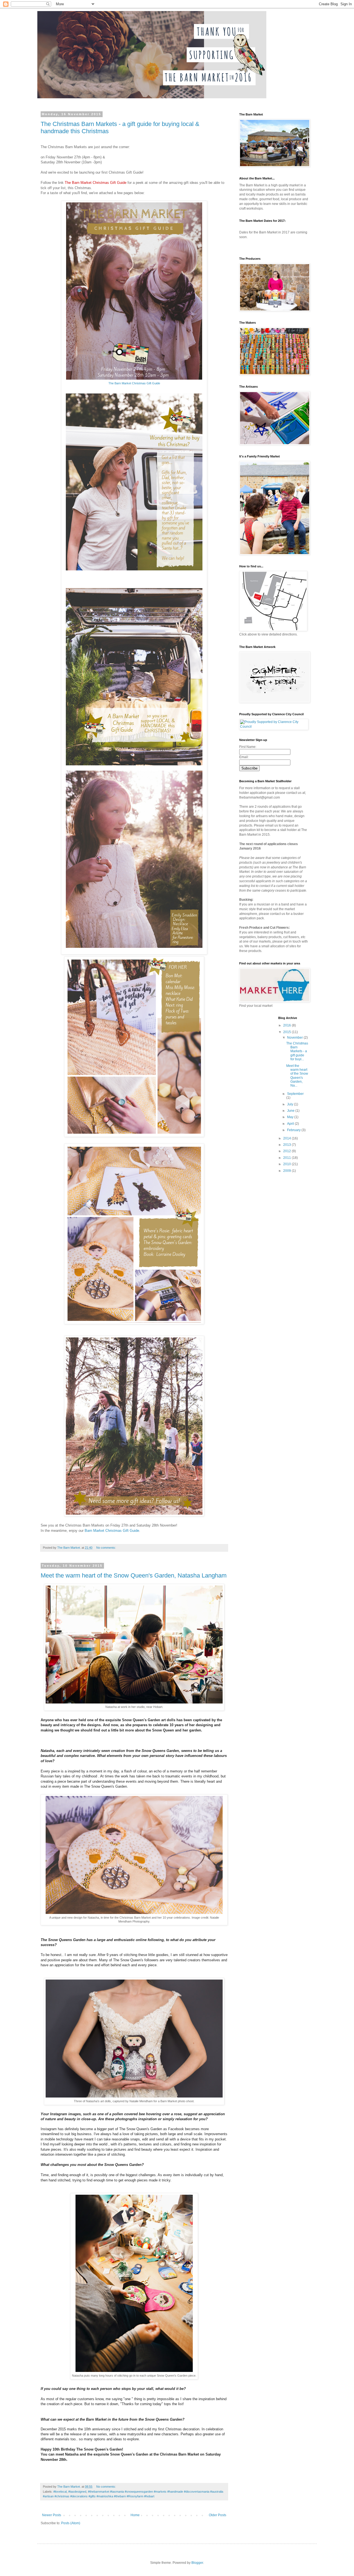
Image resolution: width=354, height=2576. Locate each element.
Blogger (197, 2563)
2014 (287, 1138)
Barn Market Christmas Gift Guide (112, 1531)
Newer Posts (52, 2515)
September (295, 1094)
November (295, 1038)
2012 (287, 1151)
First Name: (248, 747)
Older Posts (218, 2515)
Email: (244, 757)
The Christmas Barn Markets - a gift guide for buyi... (297, 1051)
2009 (287, 1171)
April (291, 1124)
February (294, 1130)
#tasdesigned (77, 2492)
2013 (287, 1145)
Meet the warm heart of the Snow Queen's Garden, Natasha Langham (134, 1575)
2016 (287, 1025)
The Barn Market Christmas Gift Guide (134, 383)
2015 (287, 1032)
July (291, 1104)
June (291, 1111)
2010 (287, 1164)
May (291, 1117)
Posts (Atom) (71, 2523)
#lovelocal (60, 2492)
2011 (287, 1158)
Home (135, 2515)
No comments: (106, 1548)
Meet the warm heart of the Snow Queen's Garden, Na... (297, 1076)
